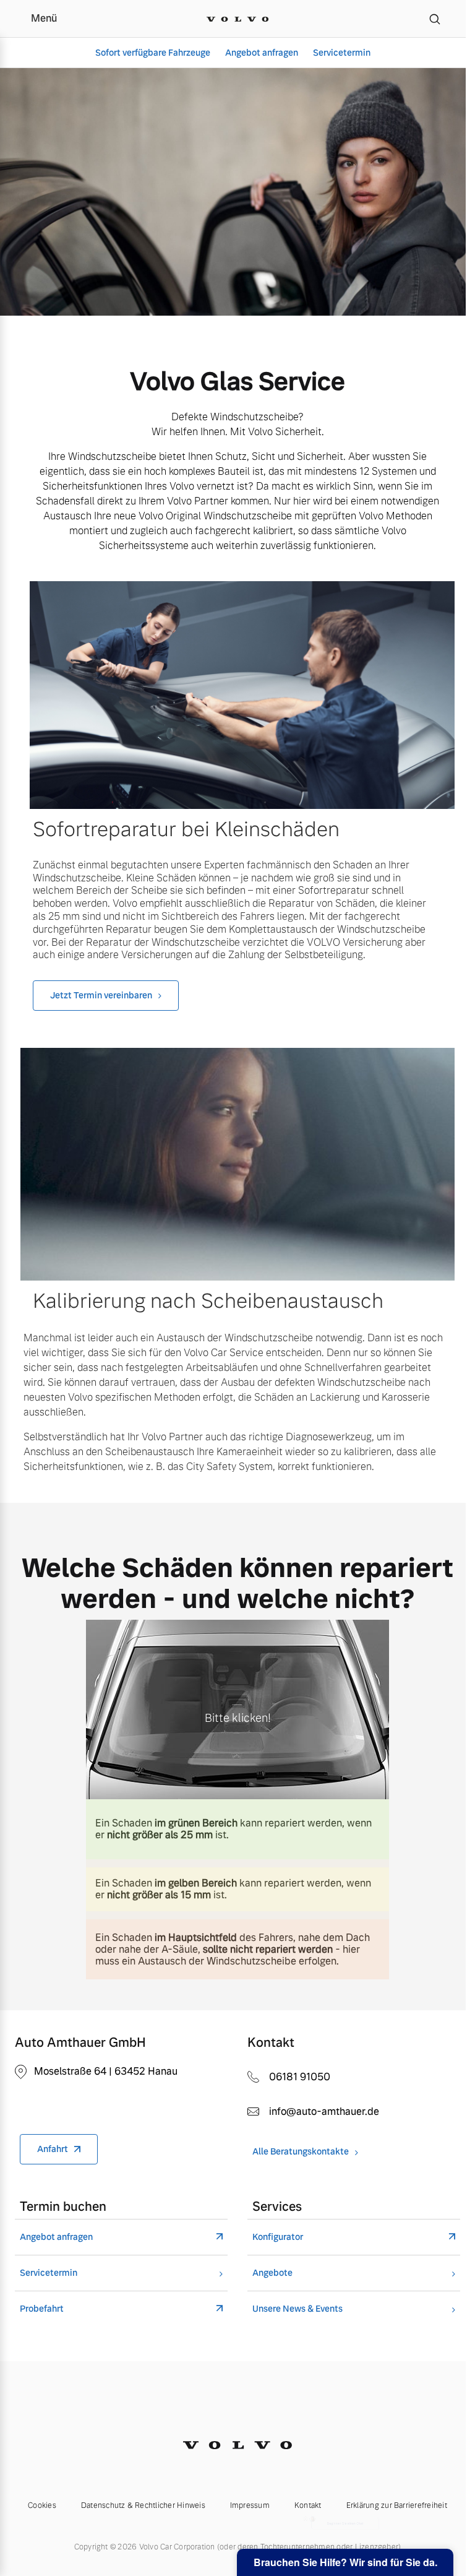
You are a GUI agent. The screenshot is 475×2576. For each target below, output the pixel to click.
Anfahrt (53, 2153)
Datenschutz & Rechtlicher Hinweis (138, 2509)
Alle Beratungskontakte (296, 2155)
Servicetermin (342, 53)
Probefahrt (42, 2312)
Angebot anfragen (262, 53)
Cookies (38, 2509)
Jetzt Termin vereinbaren (101, 1003)
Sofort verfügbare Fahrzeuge (153, 53)
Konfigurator (273, 2240)
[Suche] (435, 19)
